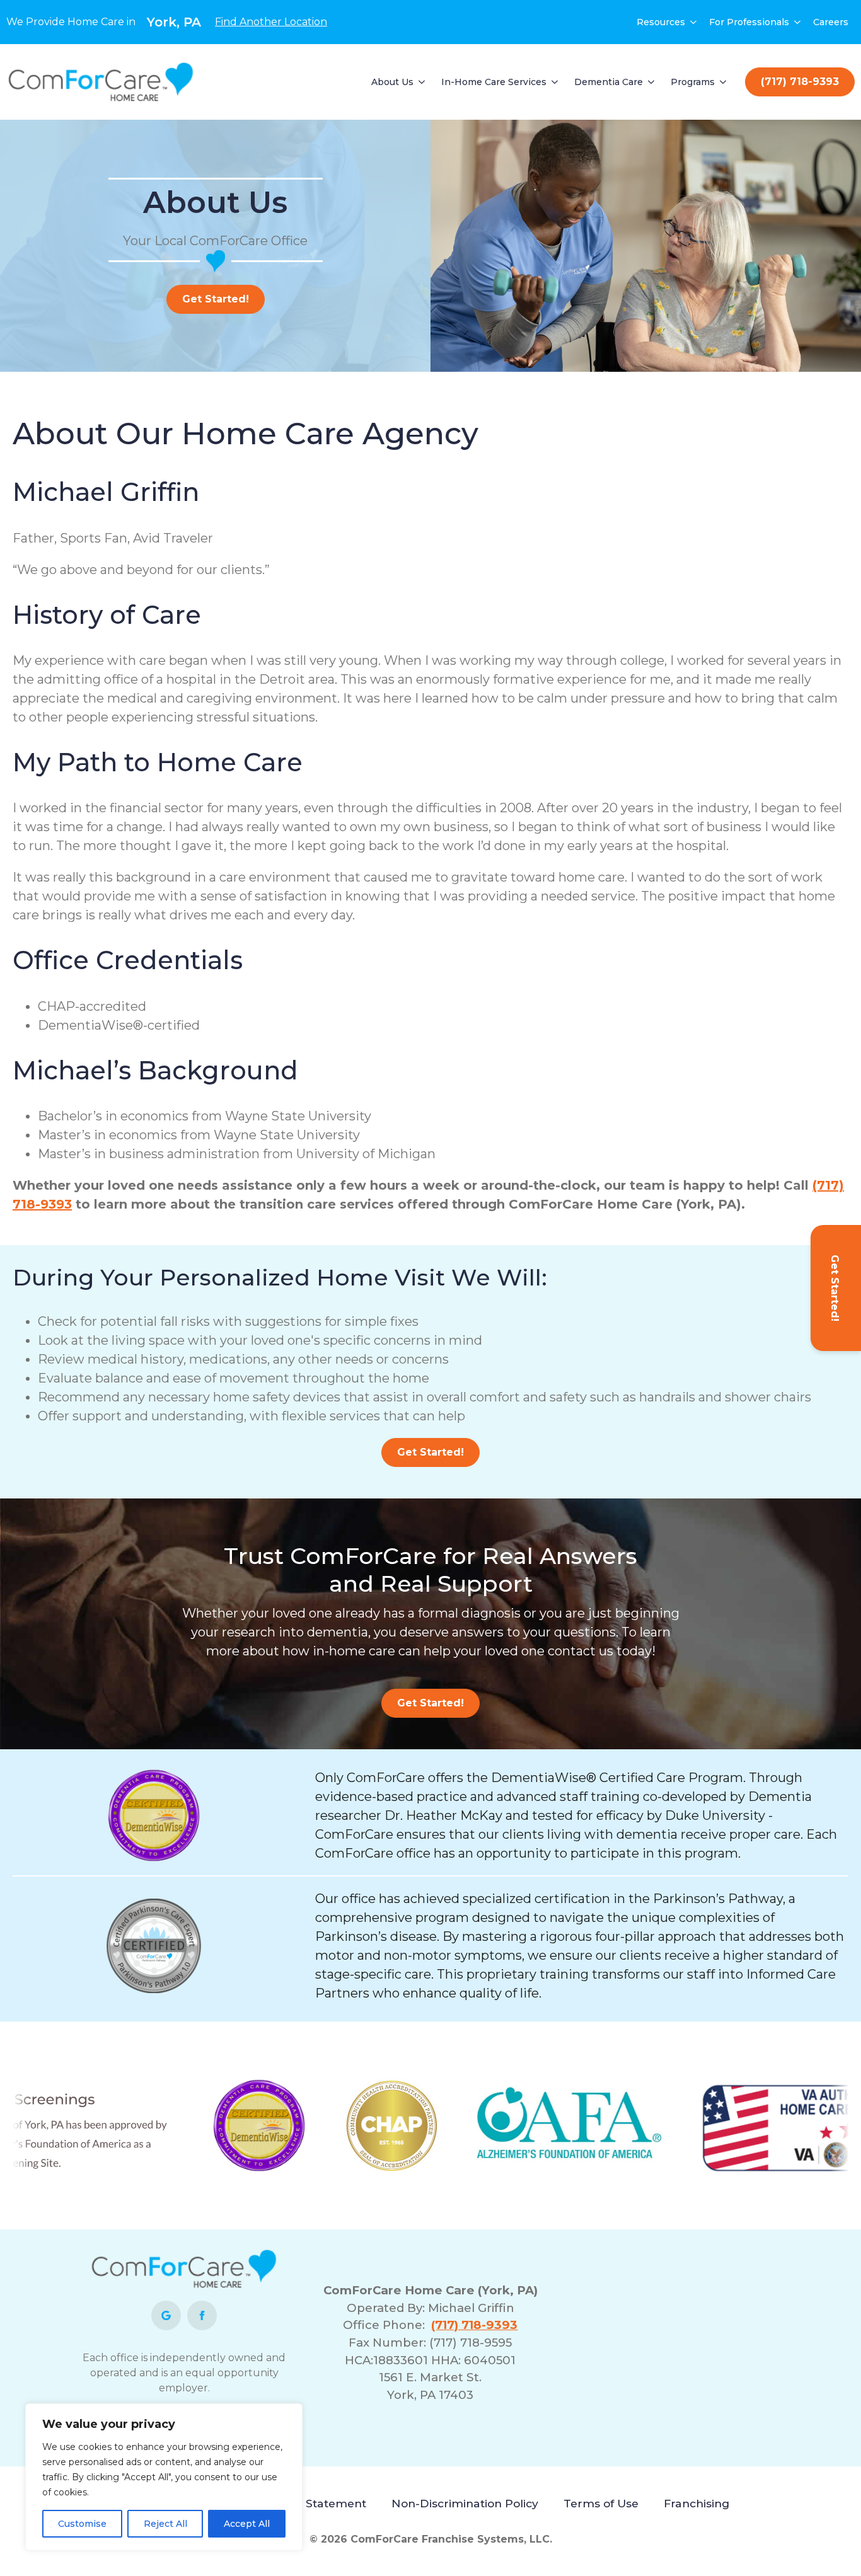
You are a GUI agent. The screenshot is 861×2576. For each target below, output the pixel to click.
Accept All (247, 2524)
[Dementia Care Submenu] (652, 82)
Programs (693, 82)
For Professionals (749, 22)
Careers (831, 22)
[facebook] (202, 2315)
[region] (164, 2477)
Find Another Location (271, 22)
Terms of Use (601, 2503)
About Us (392, 82)
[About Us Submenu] (422, 82)
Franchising (696, 2503)
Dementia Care (609, 82)
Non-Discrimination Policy (465, 2503)
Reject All (165, 2524)
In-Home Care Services (494, 82)
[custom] (166, 2315)
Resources (661, 22)
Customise (82, 2524)
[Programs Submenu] (724, 82)
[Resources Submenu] (694, 22)
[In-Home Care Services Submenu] (555, 82)
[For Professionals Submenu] (798, 22)
